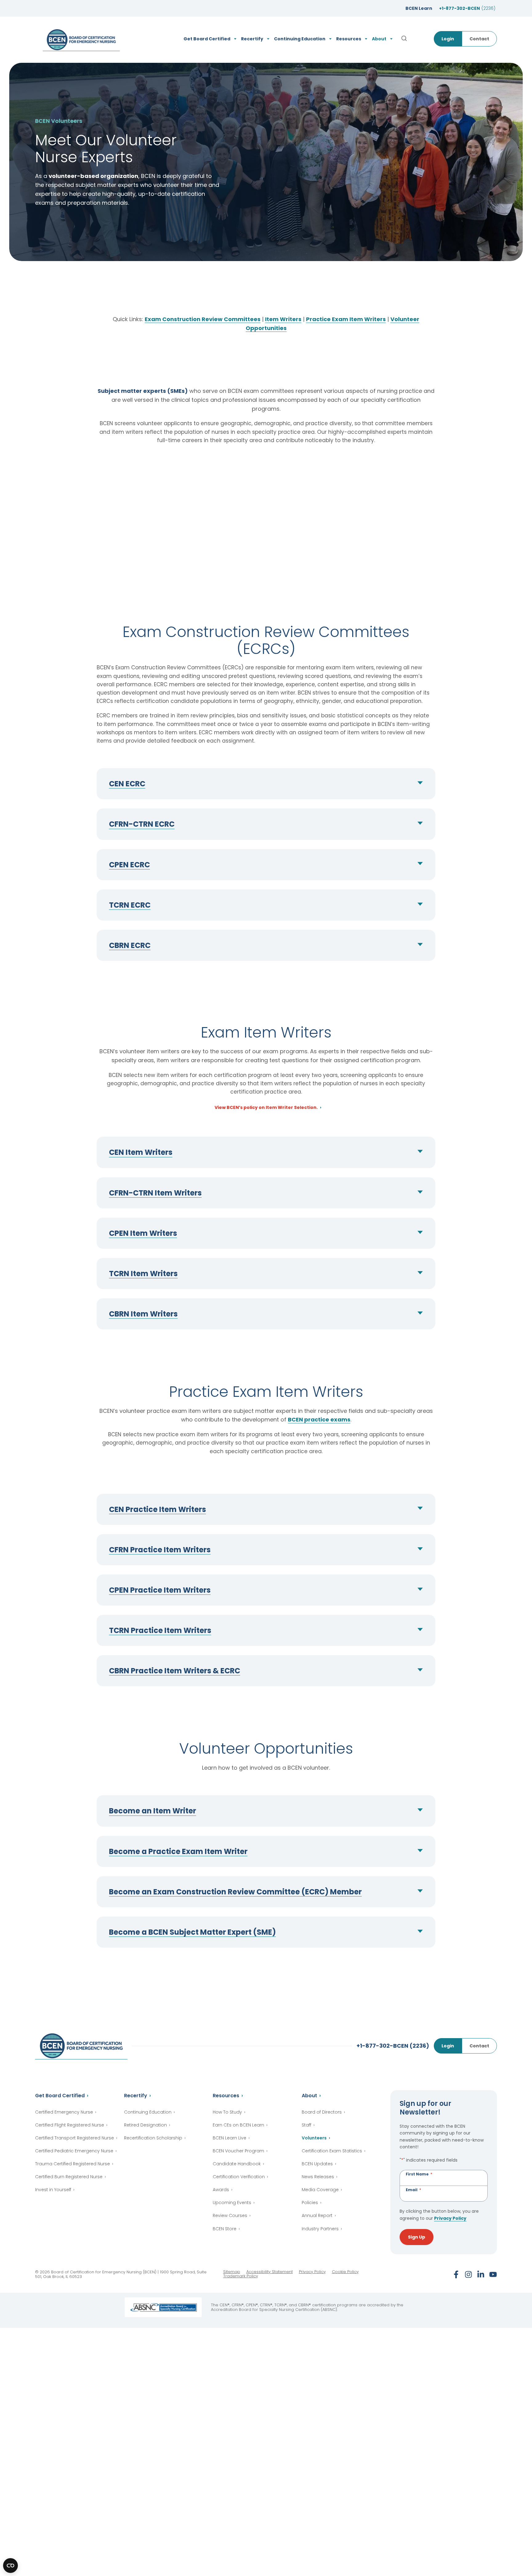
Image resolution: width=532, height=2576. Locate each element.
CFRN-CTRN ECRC (142, 824)
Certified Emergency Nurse (64, 2112)
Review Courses (230, 2215)
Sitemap (232, 2272)
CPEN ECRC (129, 865)
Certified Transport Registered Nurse (75, 2138)
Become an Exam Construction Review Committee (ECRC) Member (235, 1892)
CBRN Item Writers (143, 1314)
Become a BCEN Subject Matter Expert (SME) (192, 1932)
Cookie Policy (345, 2272)
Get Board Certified (60, 2096)
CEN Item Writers (141, 1152)
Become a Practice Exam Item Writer (178, 1851)
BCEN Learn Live (230, 2138)
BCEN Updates (317, 2164)
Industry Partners (320, 2229)
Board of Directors (322, 2112)
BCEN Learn (419, 8)
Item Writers (283, 319)
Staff (306, 2125)
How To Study (227, 2112)
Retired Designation (145, 2125)
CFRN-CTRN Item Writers (155, 1193)
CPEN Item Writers (143, 1233)
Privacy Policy (450, 2218)
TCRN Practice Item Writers (160, 1630)
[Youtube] (493, 2274)
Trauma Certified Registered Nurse (73, 2164)
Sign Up (417, 2237)
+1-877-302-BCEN (467, 8)
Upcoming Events (232, 2203)
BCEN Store (225, 2229)
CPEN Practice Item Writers (160, 1590)
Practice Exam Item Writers (346, 319)
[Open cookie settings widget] (10, 2566)
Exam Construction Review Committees (203, 319)
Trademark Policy (241, 2276)
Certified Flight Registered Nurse (70, 2125)
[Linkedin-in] (481, 2274)
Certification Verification (239, 2177)
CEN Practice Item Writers (157, 1509)
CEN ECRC (127, 784)
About (309, 2096)
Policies (310, 2203)
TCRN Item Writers (143, 1274)
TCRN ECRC (130, 905)
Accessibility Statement (270, 2272)
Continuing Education (148, 2112)
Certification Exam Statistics (332, 2151)
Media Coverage (320, 2190)
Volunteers (314, 2138)
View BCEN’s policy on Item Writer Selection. (266, 1108)
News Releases (318, 2177)
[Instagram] (468, 2274)
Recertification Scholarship (153, 2138)
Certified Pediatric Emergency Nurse (74, 2151)
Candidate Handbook (237, 2164)
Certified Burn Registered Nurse (69, 2177)
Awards (221, 2190)
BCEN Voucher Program (238, 2151)
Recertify (136, 2096)
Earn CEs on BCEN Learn (238, 2125)
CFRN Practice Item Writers (160, 1550)
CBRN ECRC (130, 945)
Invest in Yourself (53, 2190)
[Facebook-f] (456, 2274)
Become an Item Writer (153, 1811)
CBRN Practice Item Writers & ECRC (175, 1671)
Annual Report (317, 2215)
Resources (226, 2096)
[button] (266, 784)
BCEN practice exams (319, 1419)
